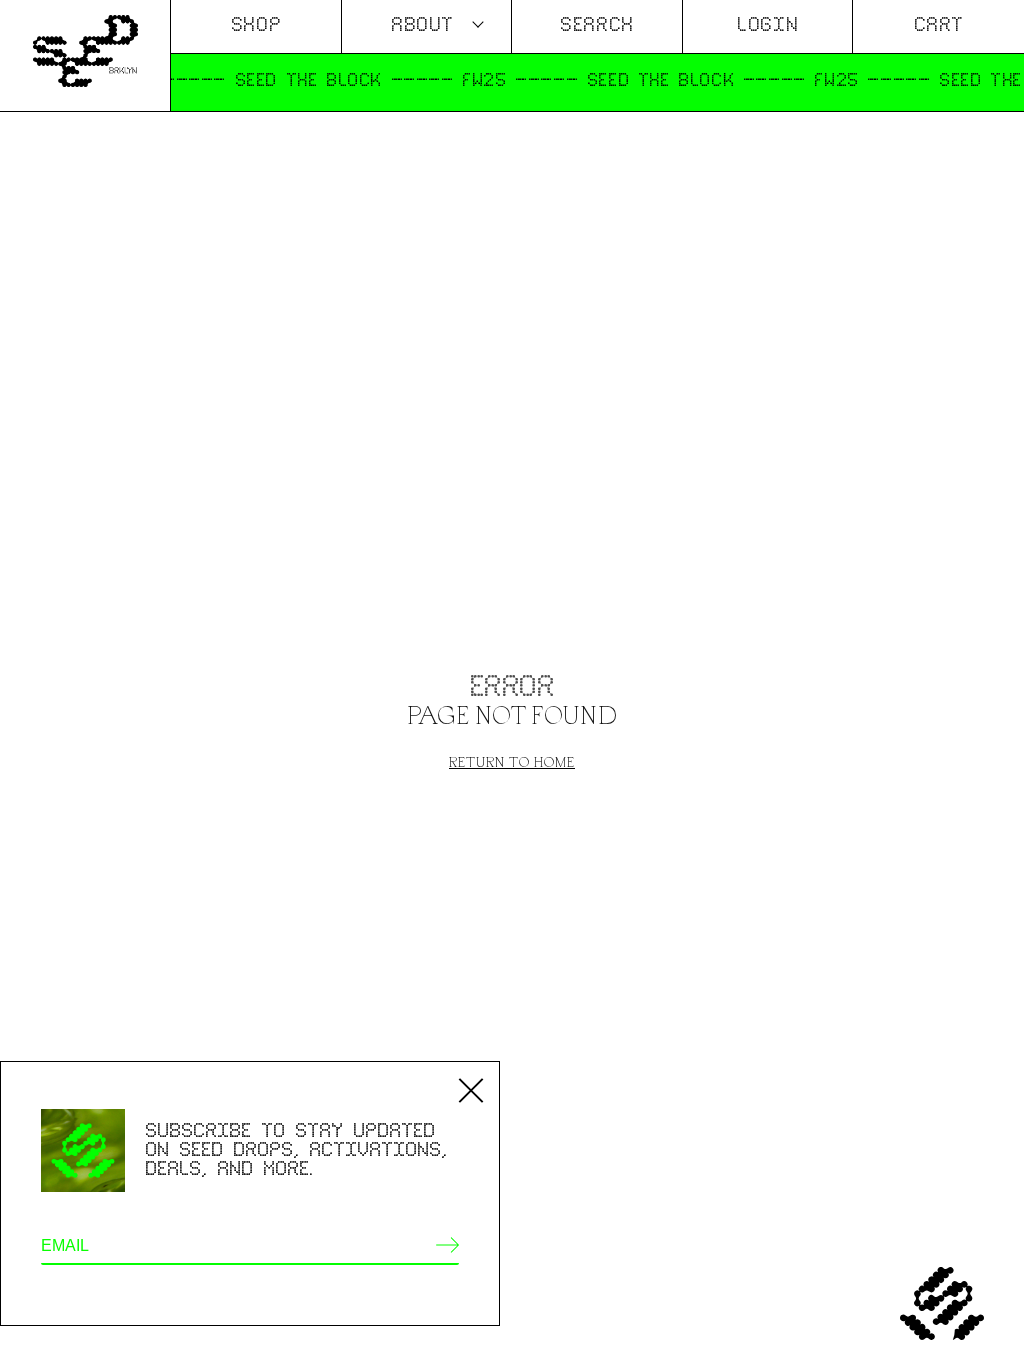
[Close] (471, 1090)
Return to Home (512, 761)
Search (597, 25)
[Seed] (85, 55)
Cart (939, 25)
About (422, 25)
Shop (256, 25)
